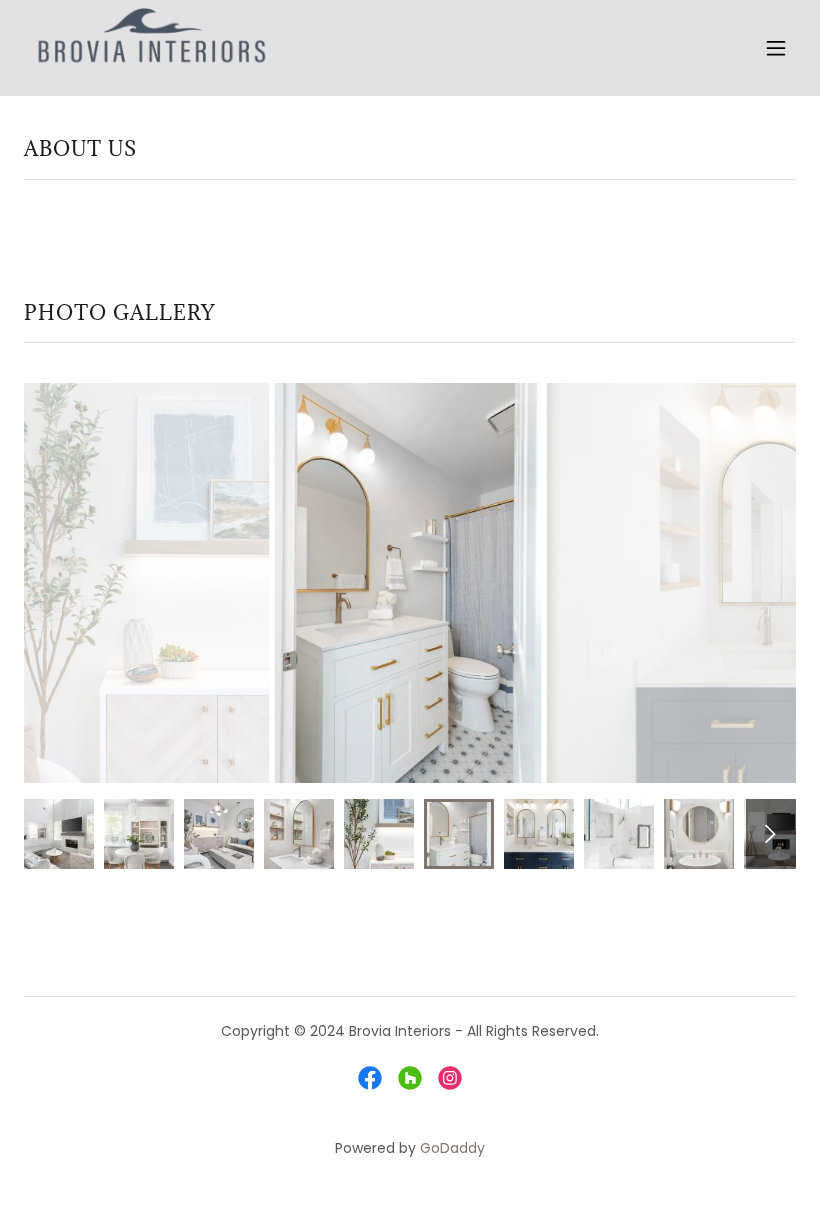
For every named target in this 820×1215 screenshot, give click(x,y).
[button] (776, 48)
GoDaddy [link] (452, 1148)
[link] (152, 48)
